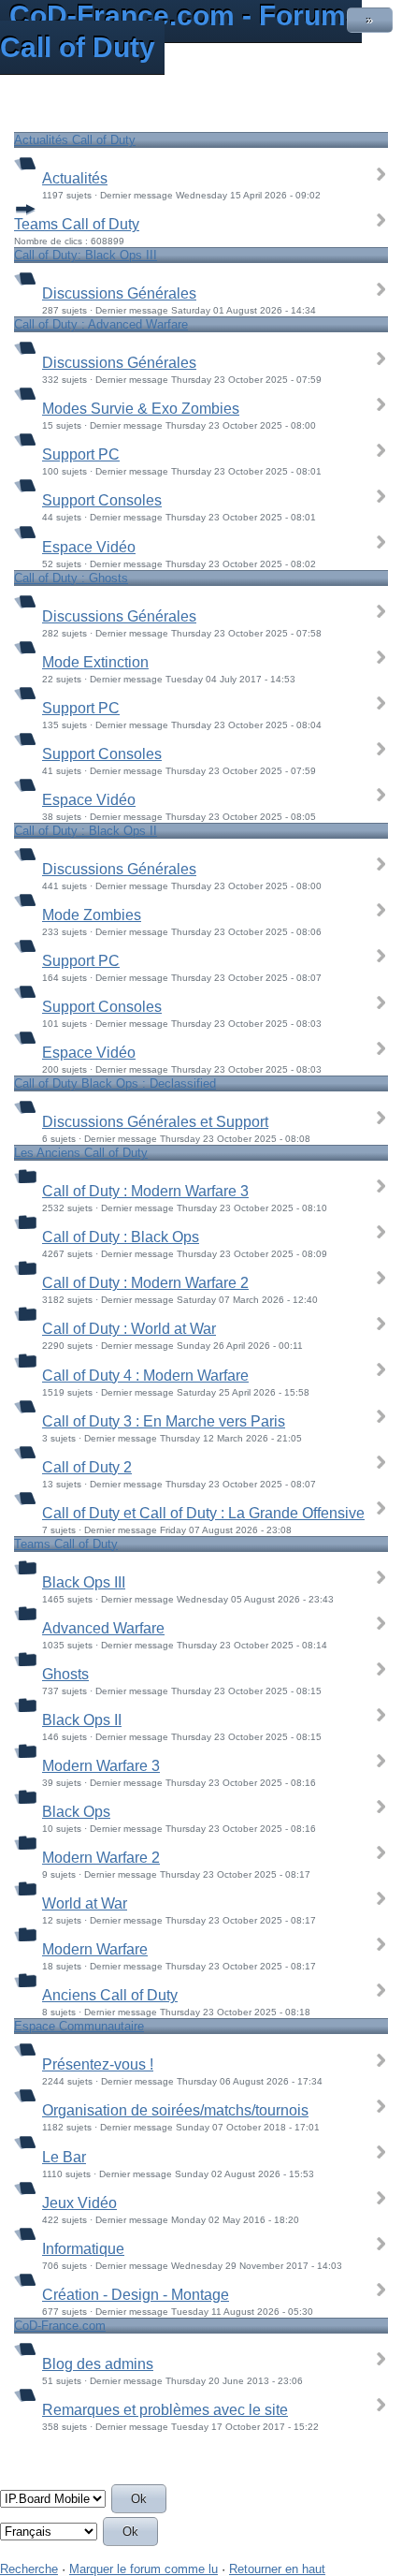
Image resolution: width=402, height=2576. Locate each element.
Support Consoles (102, 500)
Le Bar (64, 2157)
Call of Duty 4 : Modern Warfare (145, 1376)
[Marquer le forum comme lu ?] (25, 162)
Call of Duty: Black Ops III (86, 255)
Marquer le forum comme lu (144, 2569)
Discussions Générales (119, 293)
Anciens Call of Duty (110, 1995)
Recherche (29, 2569)
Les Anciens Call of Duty (81, 1153)
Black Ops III (84, 1582)
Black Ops (76, 1812)
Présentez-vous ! (98, 2064)
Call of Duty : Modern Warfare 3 (145, 1191)
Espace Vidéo (89, 547)
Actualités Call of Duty (75, 140)
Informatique (83, 2249)
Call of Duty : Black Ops (121, 1237)
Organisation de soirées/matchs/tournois (175, 2110)
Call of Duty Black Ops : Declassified (115, 1083)
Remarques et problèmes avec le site (165, 2410)
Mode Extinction (95, 662)
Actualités (75, 178)
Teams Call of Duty (77, 224)
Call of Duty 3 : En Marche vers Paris (164, 1421)
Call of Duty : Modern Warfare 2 (145, 1283)
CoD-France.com (60, 2326)
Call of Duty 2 (87, 1467)
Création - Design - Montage (136, 2295)
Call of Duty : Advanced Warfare (101, 324)
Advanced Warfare (103, 1628)
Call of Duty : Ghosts (71, 578)
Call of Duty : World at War (129, 1329)
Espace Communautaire (79, 2026)
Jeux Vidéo (79, 2203)
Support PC (81, 454)
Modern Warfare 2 (101, 1858)
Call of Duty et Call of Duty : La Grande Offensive (203, 1513)
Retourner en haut (277, 2569)
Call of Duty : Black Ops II (86, 831)
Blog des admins (98, 2364)
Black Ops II (82, 1720)
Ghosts (65, 1674)
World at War (85, 1903)
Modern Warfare (95, 1949)
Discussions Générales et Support (155, 1122)
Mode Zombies (92, 915)
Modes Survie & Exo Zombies (141, 409)
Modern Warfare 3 (101, 1766)
